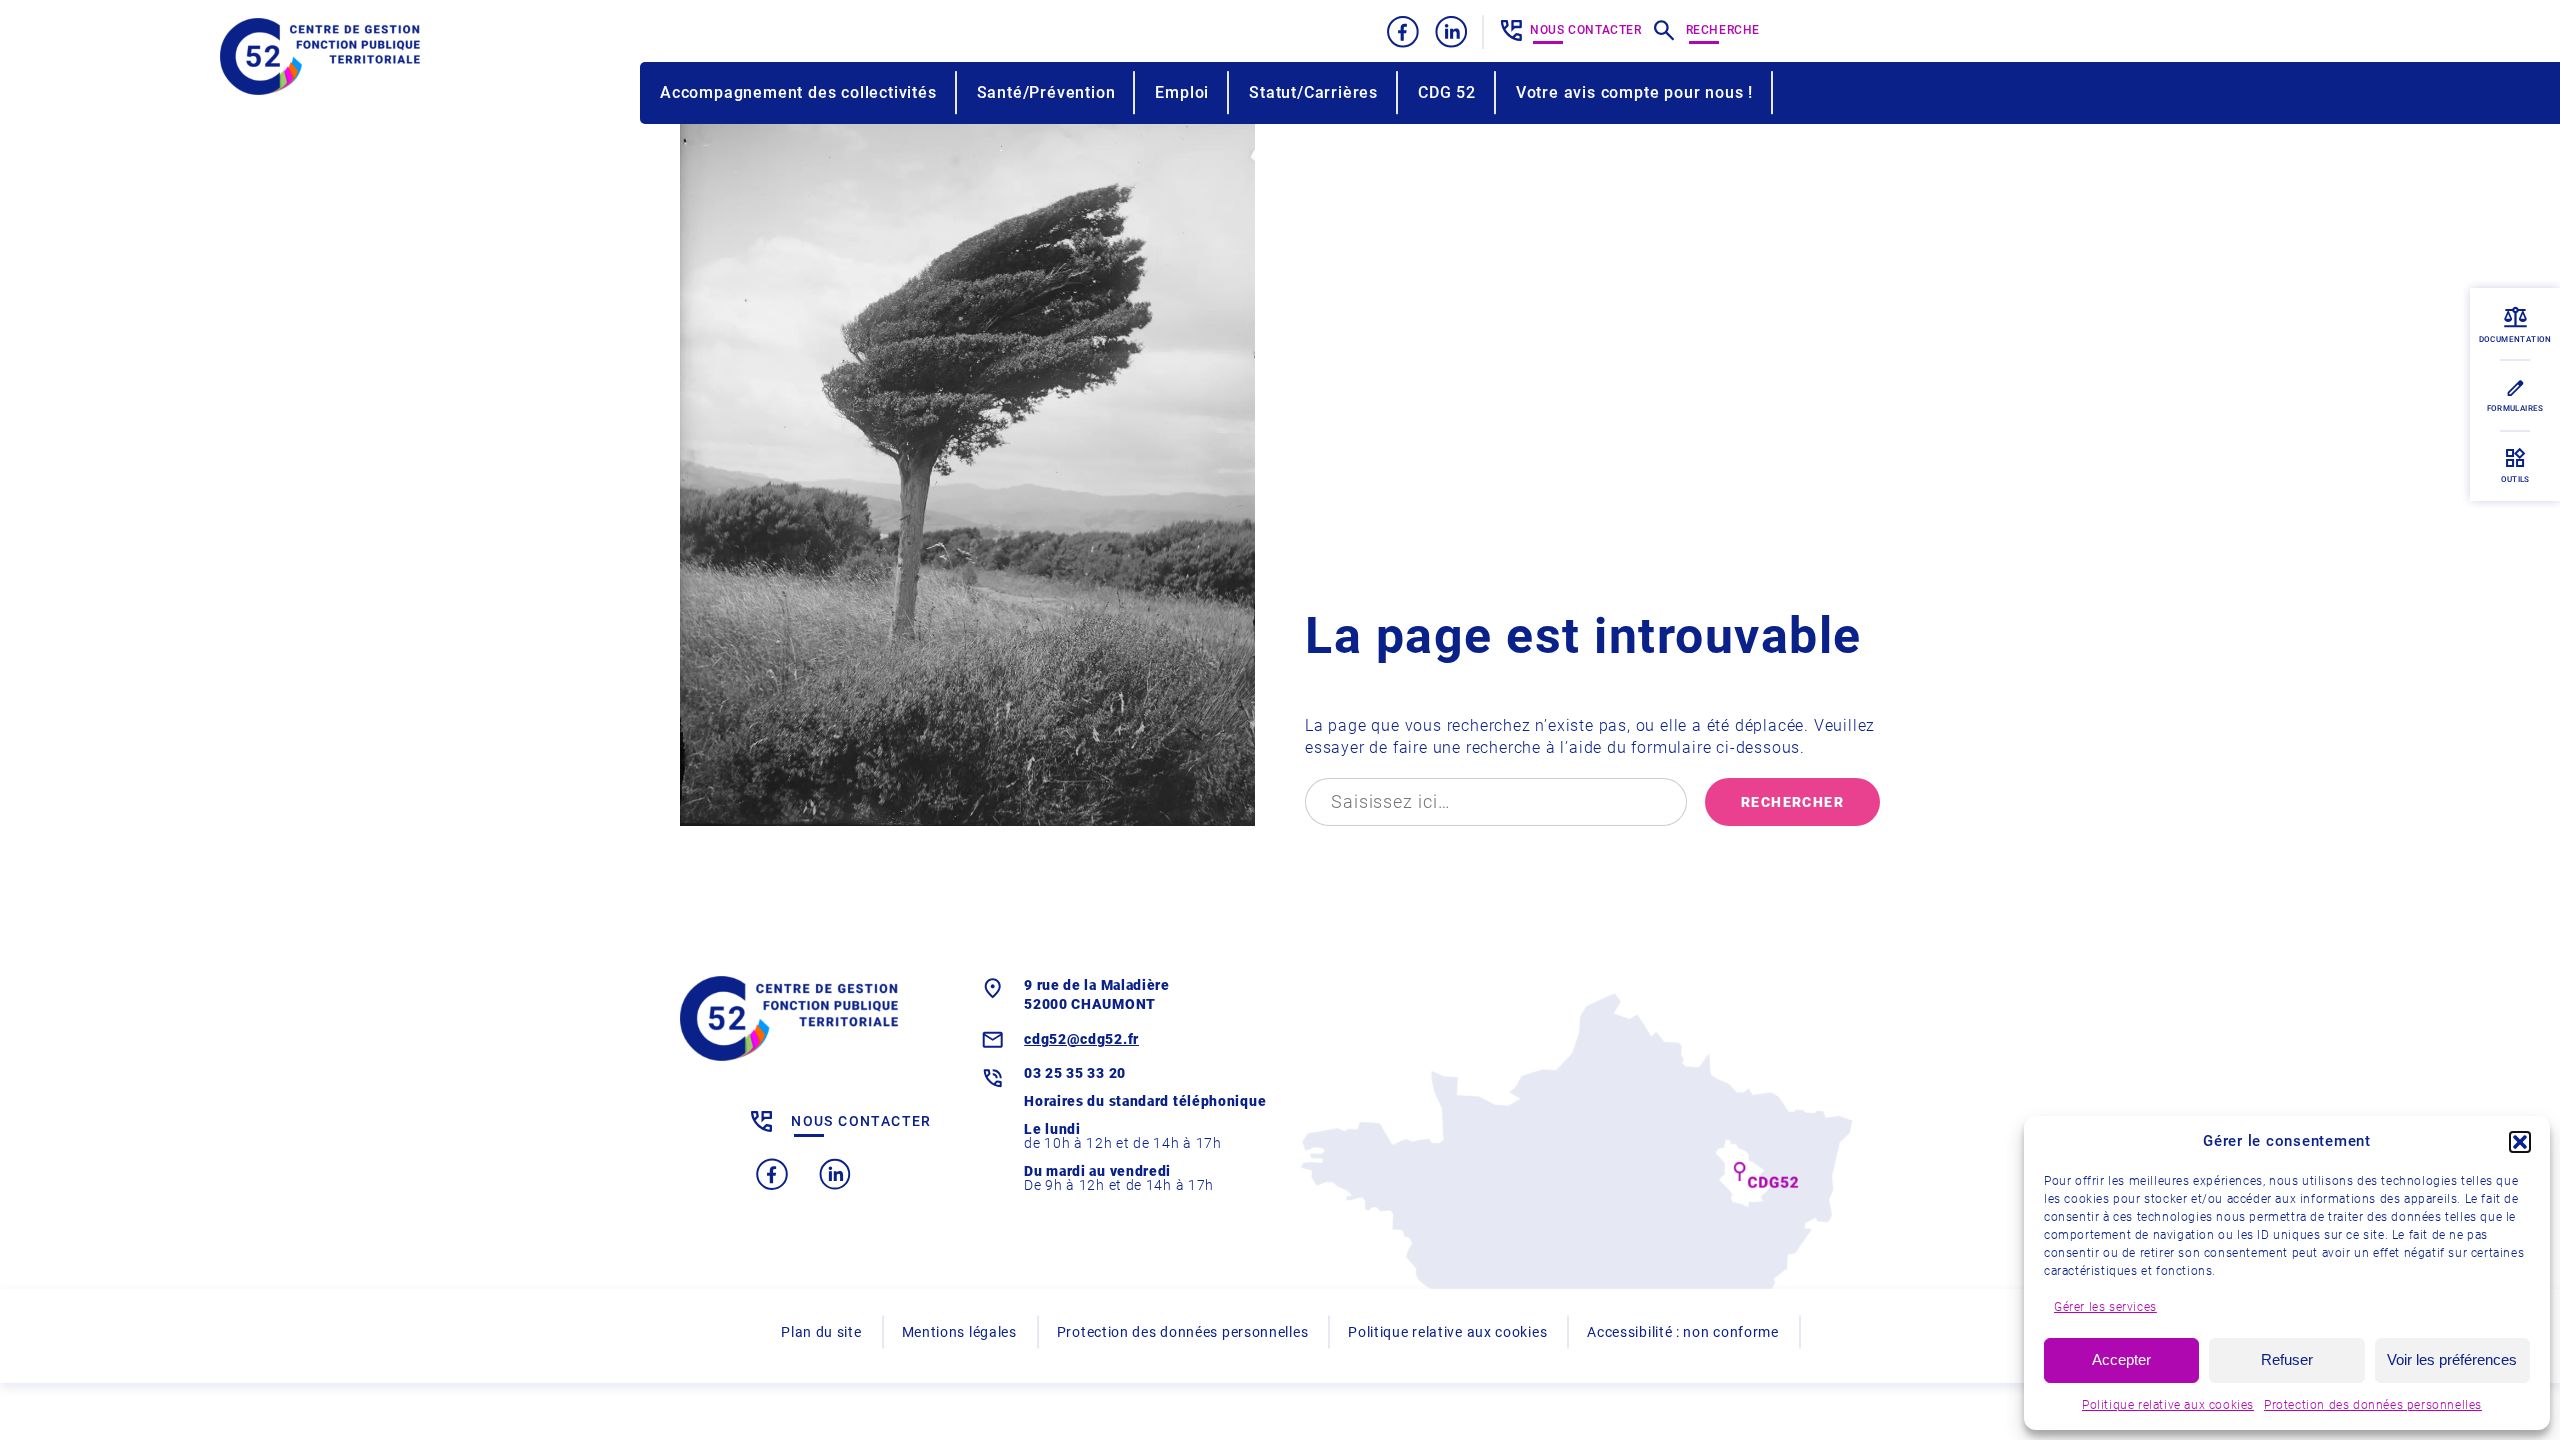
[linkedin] (1451, 32)
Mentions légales (959, 1332)
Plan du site (821, 1332)
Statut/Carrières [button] (1313, 92)
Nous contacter (1585, 30)
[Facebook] (1403, 32)
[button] (2520, 1142)
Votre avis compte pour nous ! (1634, 92)
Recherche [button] (1723, 30)
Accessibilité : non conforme (1683, 1332)
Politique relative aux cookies (2168, 1405)
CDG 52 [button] (1447, 92)
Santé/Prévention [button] (1046, 92)
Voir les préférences (2452, 1359)
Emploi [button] (1182, 92)
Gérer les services (2105, 1307)
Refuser (2287, 1359)
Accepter (2121, 1359)
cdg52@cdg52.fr (1081, 1039)
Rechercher (1792, 802)
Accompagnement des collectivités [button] (798, 92)
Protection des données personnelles (2373, 1405)
